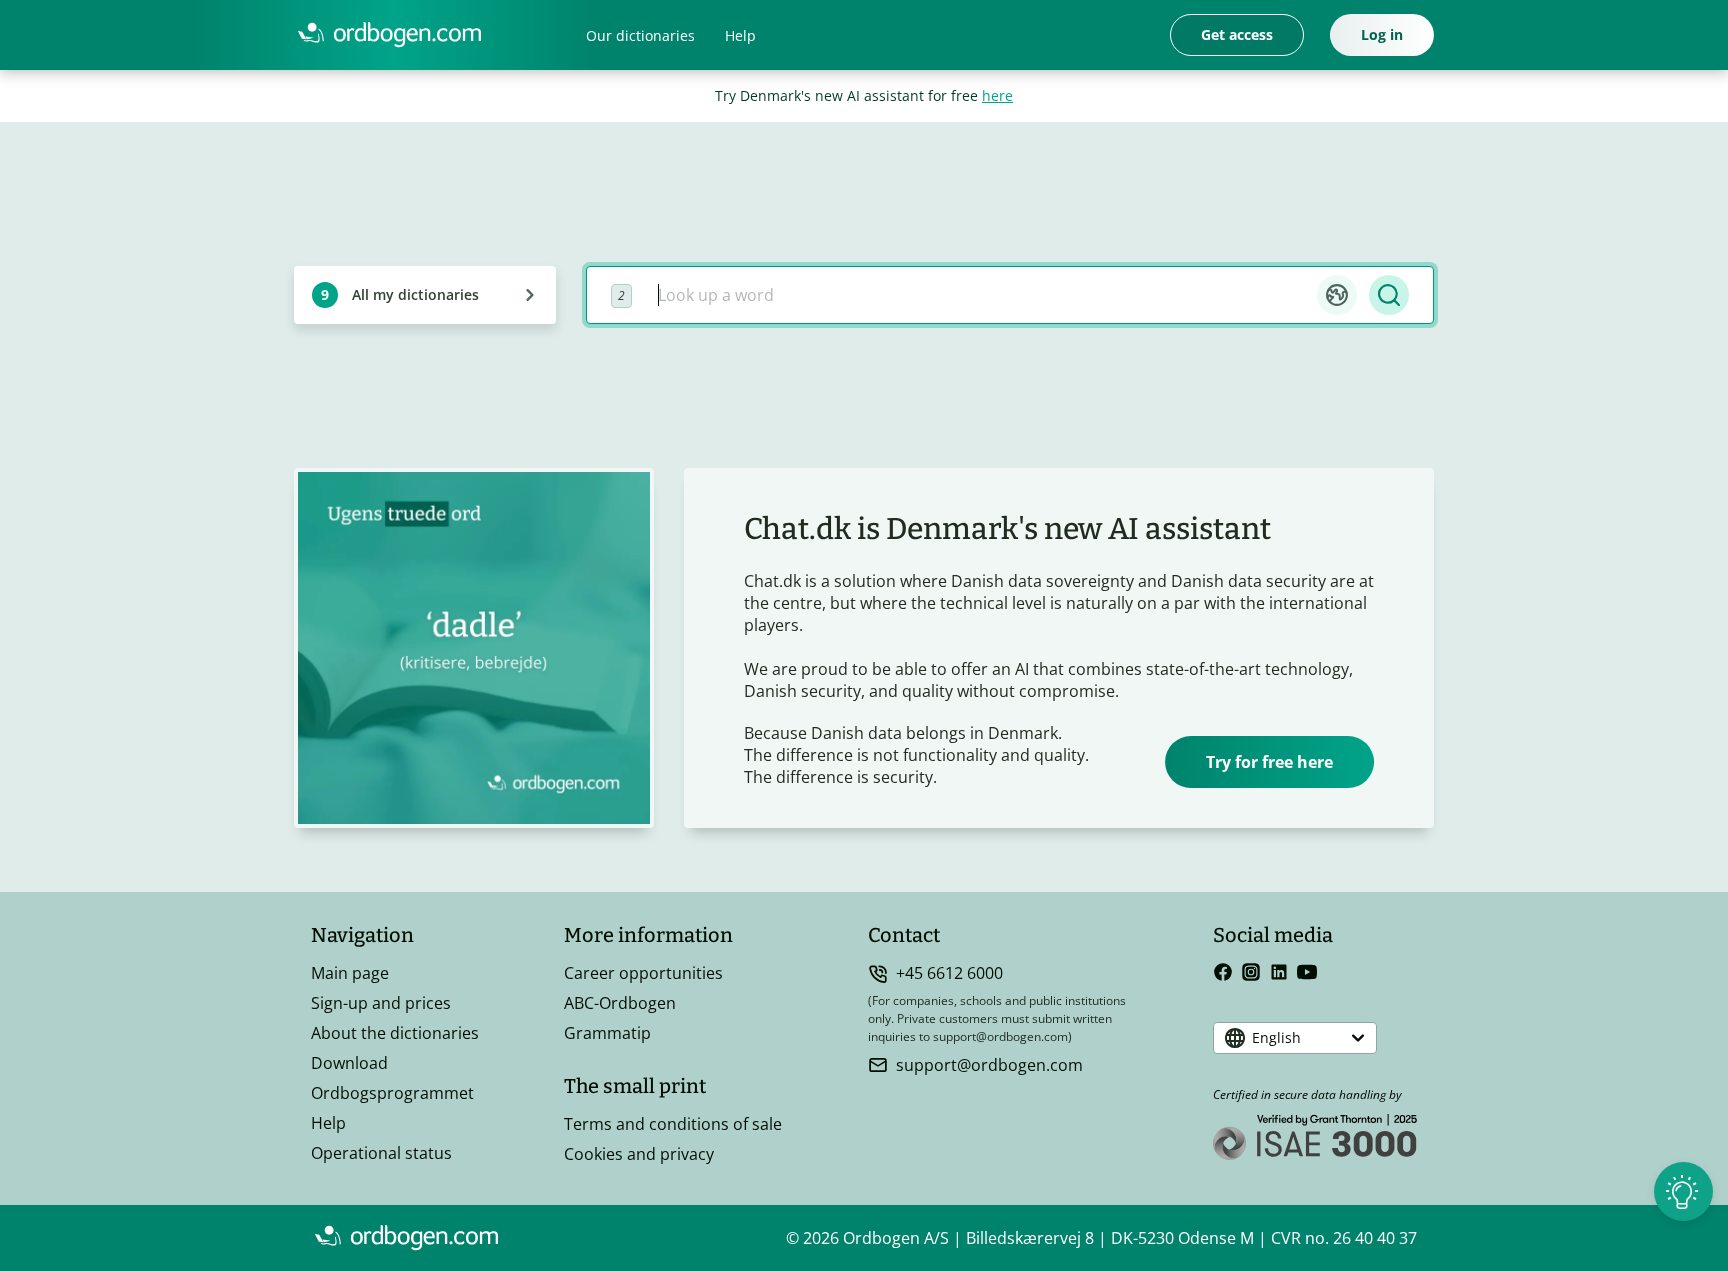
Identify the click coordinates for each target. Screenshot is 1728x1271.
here (997, 95)
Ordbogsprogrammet (392, 1093)
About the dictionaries (395, 1033)
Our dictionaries (640, 35)
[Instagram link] (1251, 972)
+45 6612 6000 (949, 973)
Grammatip (607, 1033)
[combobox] (980, 295)
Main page (350, 973)
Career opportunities (643, 973)
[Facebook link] (1223, 972)
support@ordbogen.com (989, 1065)
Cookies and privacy (639, 1154)
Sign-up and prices (381, 1003)
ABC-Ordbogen (620, 1003)
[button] (1337, 295)
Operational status (381, 1153)
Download (349, 1063)
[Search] (1389, 295)
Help (740, 35)
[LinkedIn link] (1279, 972)
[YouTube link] (1307, 972)
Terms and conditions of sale (673, 1124)
